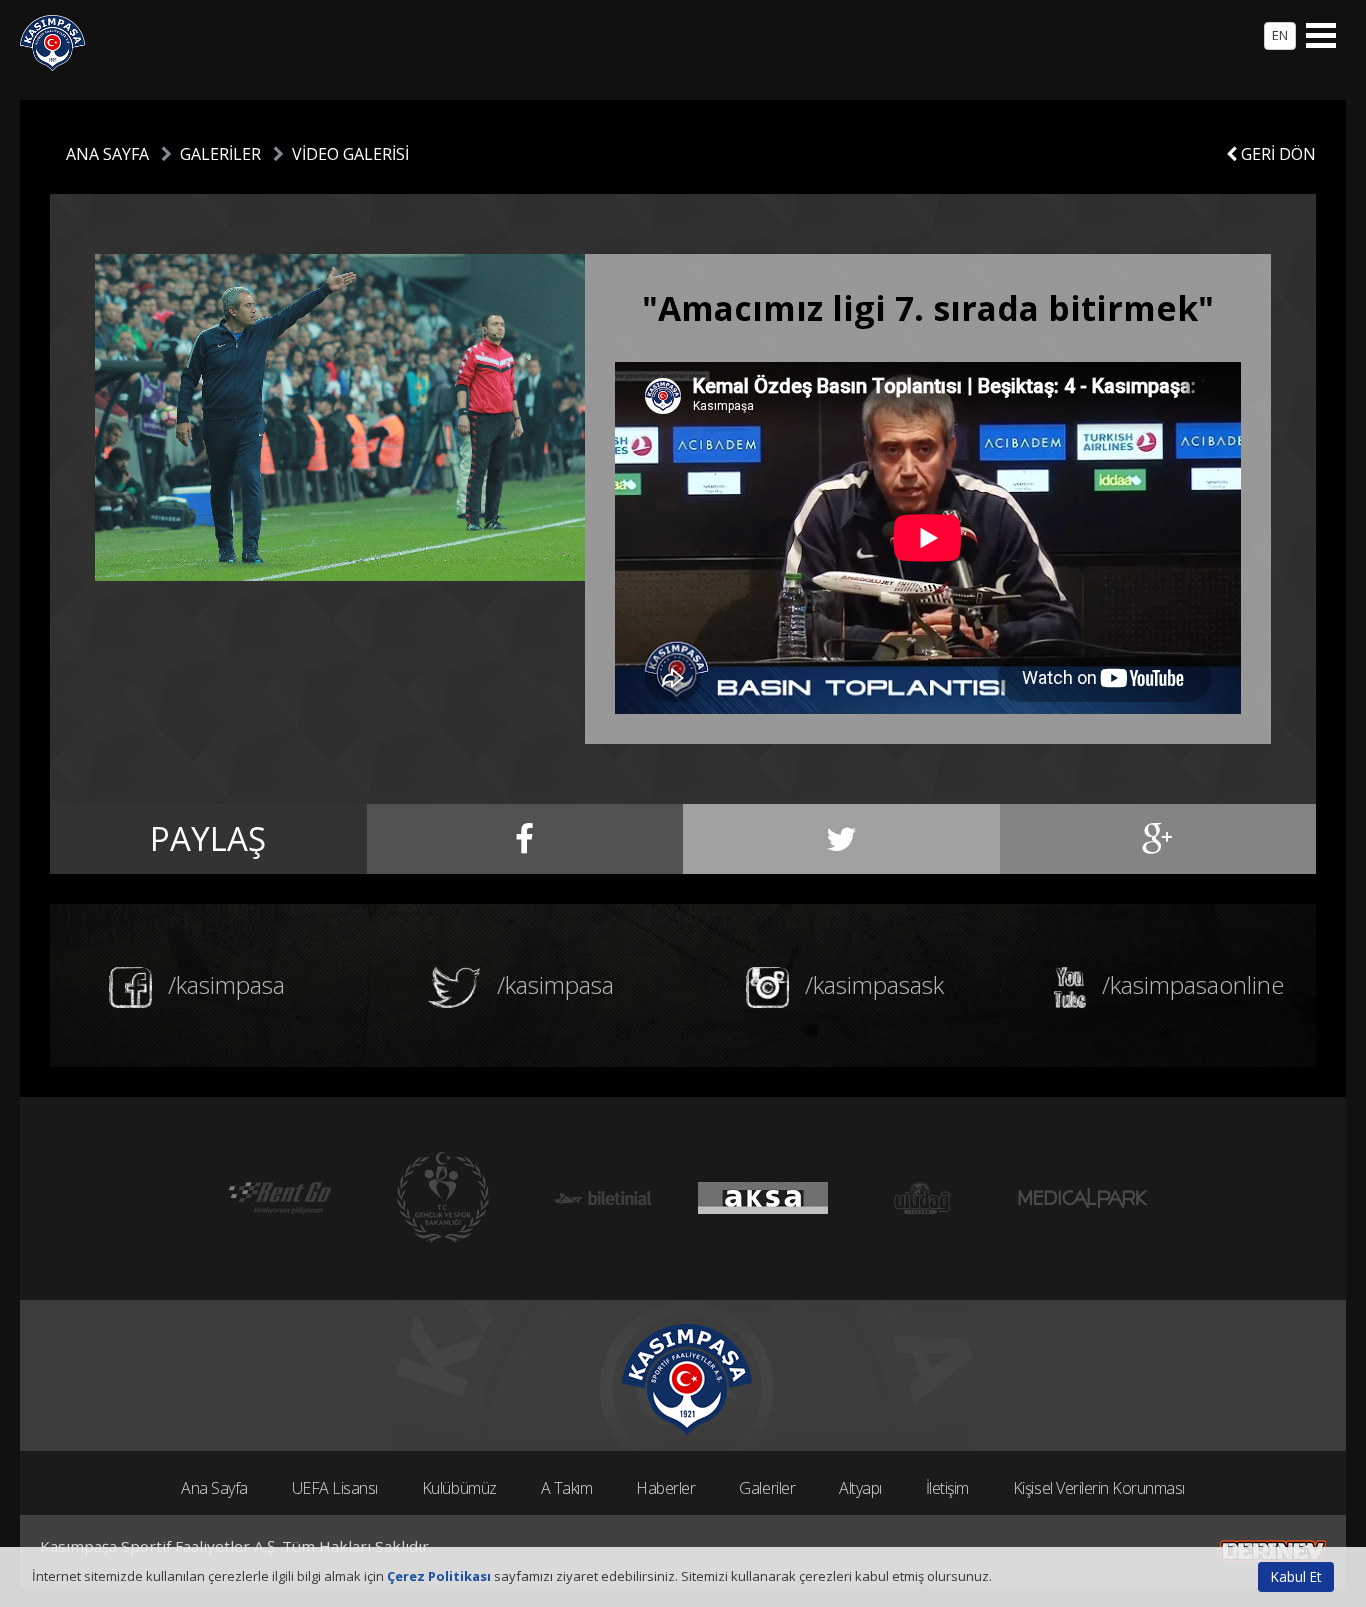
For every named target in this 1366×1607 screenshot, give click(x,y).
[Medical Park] (1083, 1198)
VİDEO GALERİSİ (350, 154)
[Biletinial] (603, 1198)
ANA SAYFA (107, 154)
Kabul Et (1296, 1576)
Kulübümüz (459, 1488)
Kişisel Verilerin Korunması (1099, 1488)
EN (1280, 35)
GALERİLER (220, 154)
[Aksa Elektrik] (763, 1198)
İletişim (947, 1488)
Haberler (665, 1488)
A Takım (567, 1488)
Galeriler (767, 1488)
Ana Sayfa (214, 1488)
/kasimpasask (871, 984)
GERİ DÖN (1276, 154)
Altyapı (860, 1488)
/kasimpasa (223, 984)
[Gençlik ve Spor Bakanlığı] (443, 1198)
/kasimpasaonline (1190, 984)
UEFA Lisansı (335, 1488)
